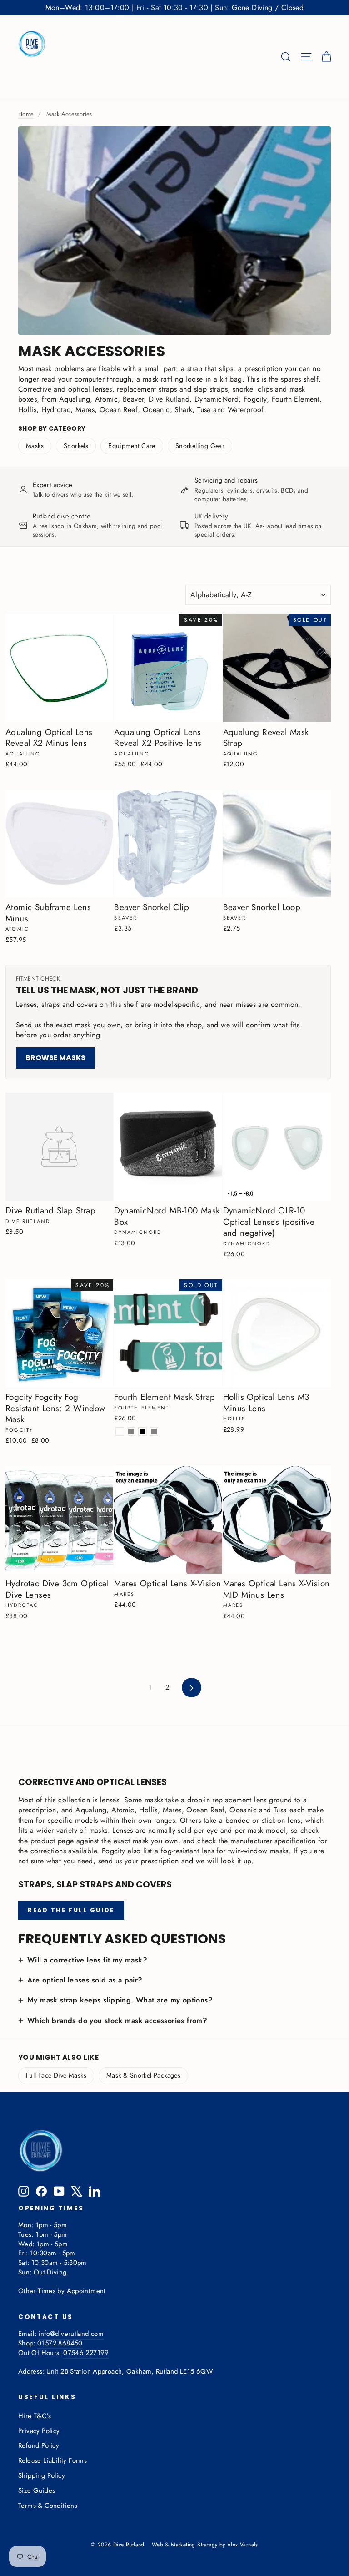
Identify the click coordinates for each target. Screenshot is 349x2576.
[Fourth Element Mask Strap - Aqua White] (120, 1431)
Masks (35, 446)
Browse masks (55, 1058)
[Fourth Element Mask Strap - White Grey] (154, 1431)
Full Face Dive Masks (56, 2075)
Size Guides (37, 2490)
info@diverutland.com (71, 2334)
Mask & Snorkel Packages (143, 2075)
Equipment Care (132, 446)
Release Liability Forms (52, 2460)
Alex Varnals (243, 2545)
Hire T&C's (35, 2416)
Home (26, 114)
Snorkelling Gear (200, 446)
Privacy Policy (39, 2431)
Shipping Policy (42, 2475)
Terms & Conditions (48, 2506)
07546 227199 (86, 2353)
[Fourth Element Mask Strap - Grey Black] (142, 1431)
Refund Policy (39, 2445)
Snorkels (76, 446)
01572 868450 (60, 2343)
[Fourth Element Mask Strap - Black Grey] (131, 1431)
